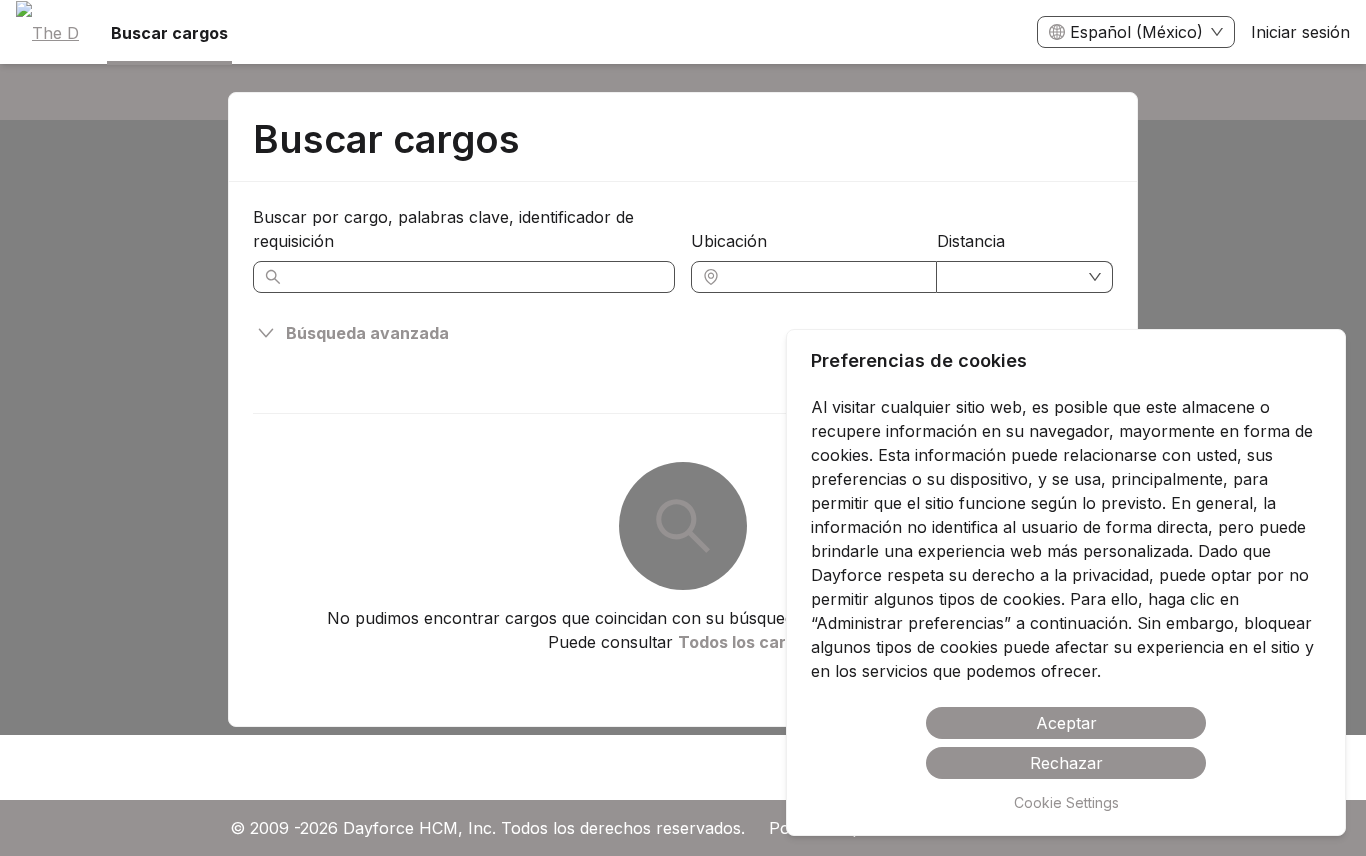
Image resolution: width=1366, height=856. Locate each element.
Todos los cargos (746, 642)
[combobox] (824, 277)
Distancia (971, 241)
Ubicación (729, 241)
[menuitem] (47, 33)
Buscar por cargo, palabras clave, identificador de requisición (443, 229)
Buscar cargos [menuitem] (169, 33)
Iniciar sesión (1300, 32)
